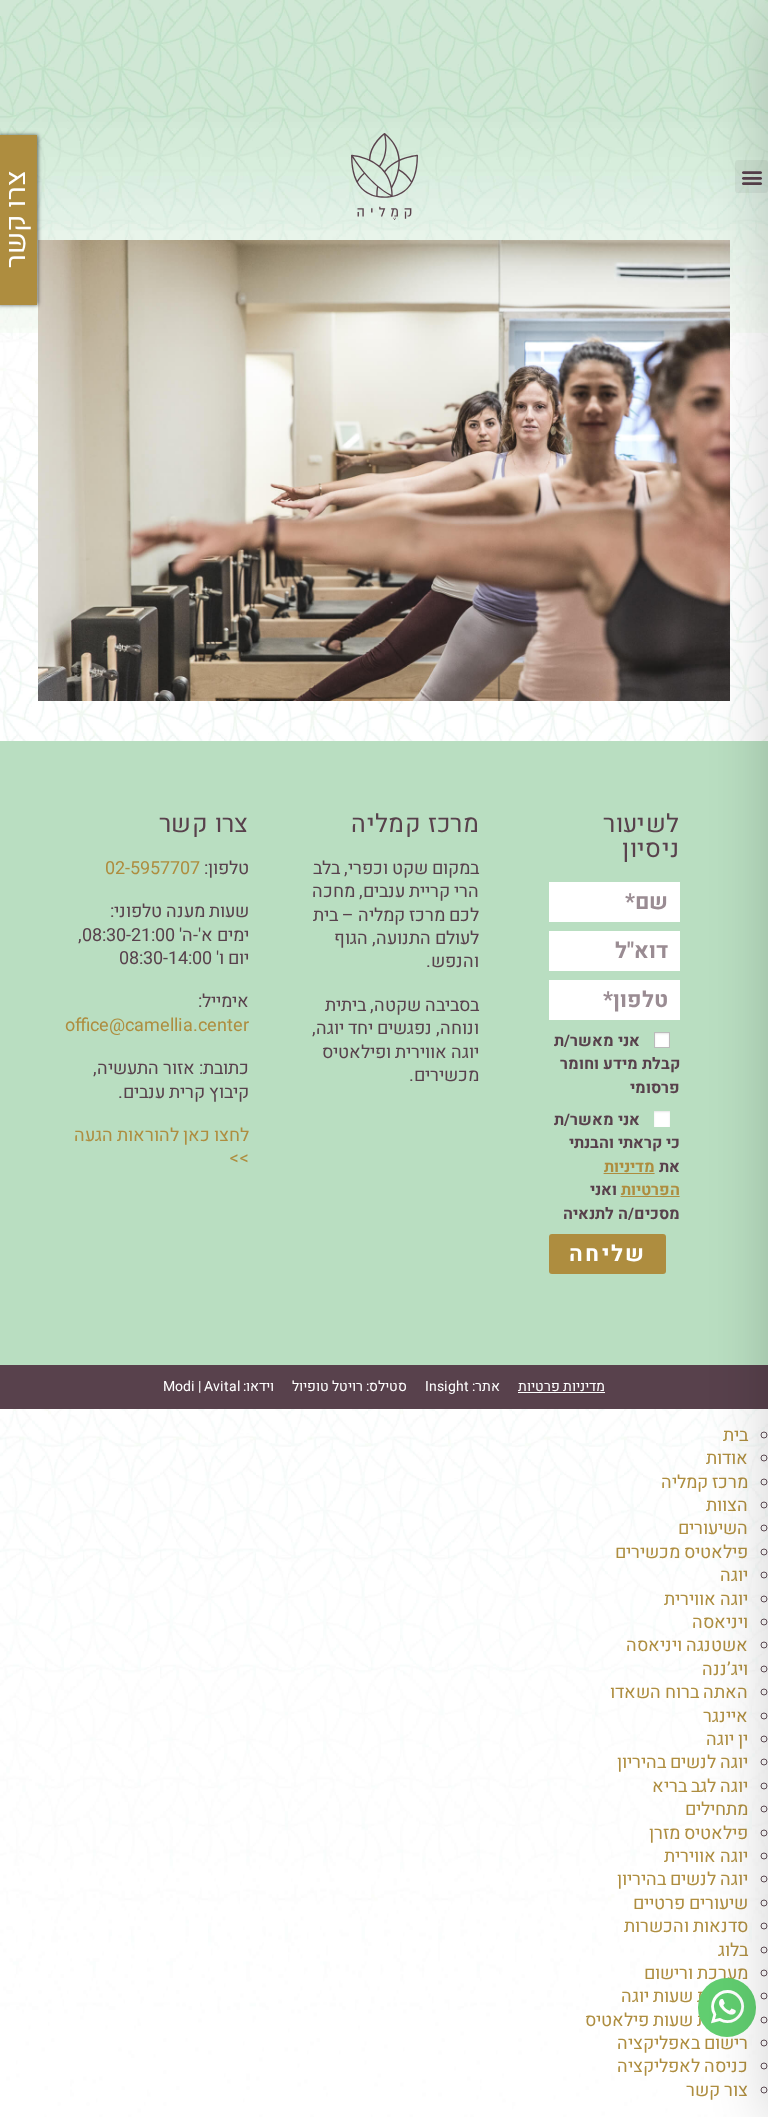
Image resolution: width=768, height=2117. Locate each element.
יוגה (734, 1575)
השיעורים (713, 1528)
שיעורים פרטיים (690, 1903)
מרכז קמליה (704, 1482)
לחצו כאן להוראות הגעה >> (161, 1147)
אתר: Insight (462, 1386)
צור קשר (717, 2090)
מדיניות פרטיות (561, 1386)
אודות (727, 1458)
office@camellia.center (157, 1025)
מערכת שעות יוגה (684, 1996)
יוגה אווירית (706, 1599)
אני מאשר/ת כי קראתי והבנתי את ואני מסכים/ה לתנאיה (617, 1167)
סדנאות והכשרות (686, 1926)
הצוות (727, 1505)
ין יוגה (727, 1739)
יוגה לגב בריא (700, 1786)
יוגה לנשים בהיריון (682, 1762)
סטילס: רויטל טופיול (349, 1386)
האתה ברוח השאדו (679, 1692)
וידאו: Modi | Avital (218, 1386)
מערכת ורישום (696, 1973)
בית (735, 1435)
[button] (751, 176)
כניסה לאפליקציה (682, 2066)
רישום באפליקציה (682, 2043)
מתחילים (716, 1809)
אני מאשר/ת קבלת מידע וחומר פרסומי (617, 1064)
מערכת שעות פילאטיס (666, 2020)
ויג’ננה (725, 1669)
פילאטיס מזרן (698, 1833)
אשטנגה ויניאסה (687, 1645)
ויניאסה (720, 1622)
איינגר (725, 1716)
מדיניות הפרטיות (642, 1178)
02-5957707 (152, 868)
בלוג (733, 1950)
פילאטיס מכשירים (681, 1552)
